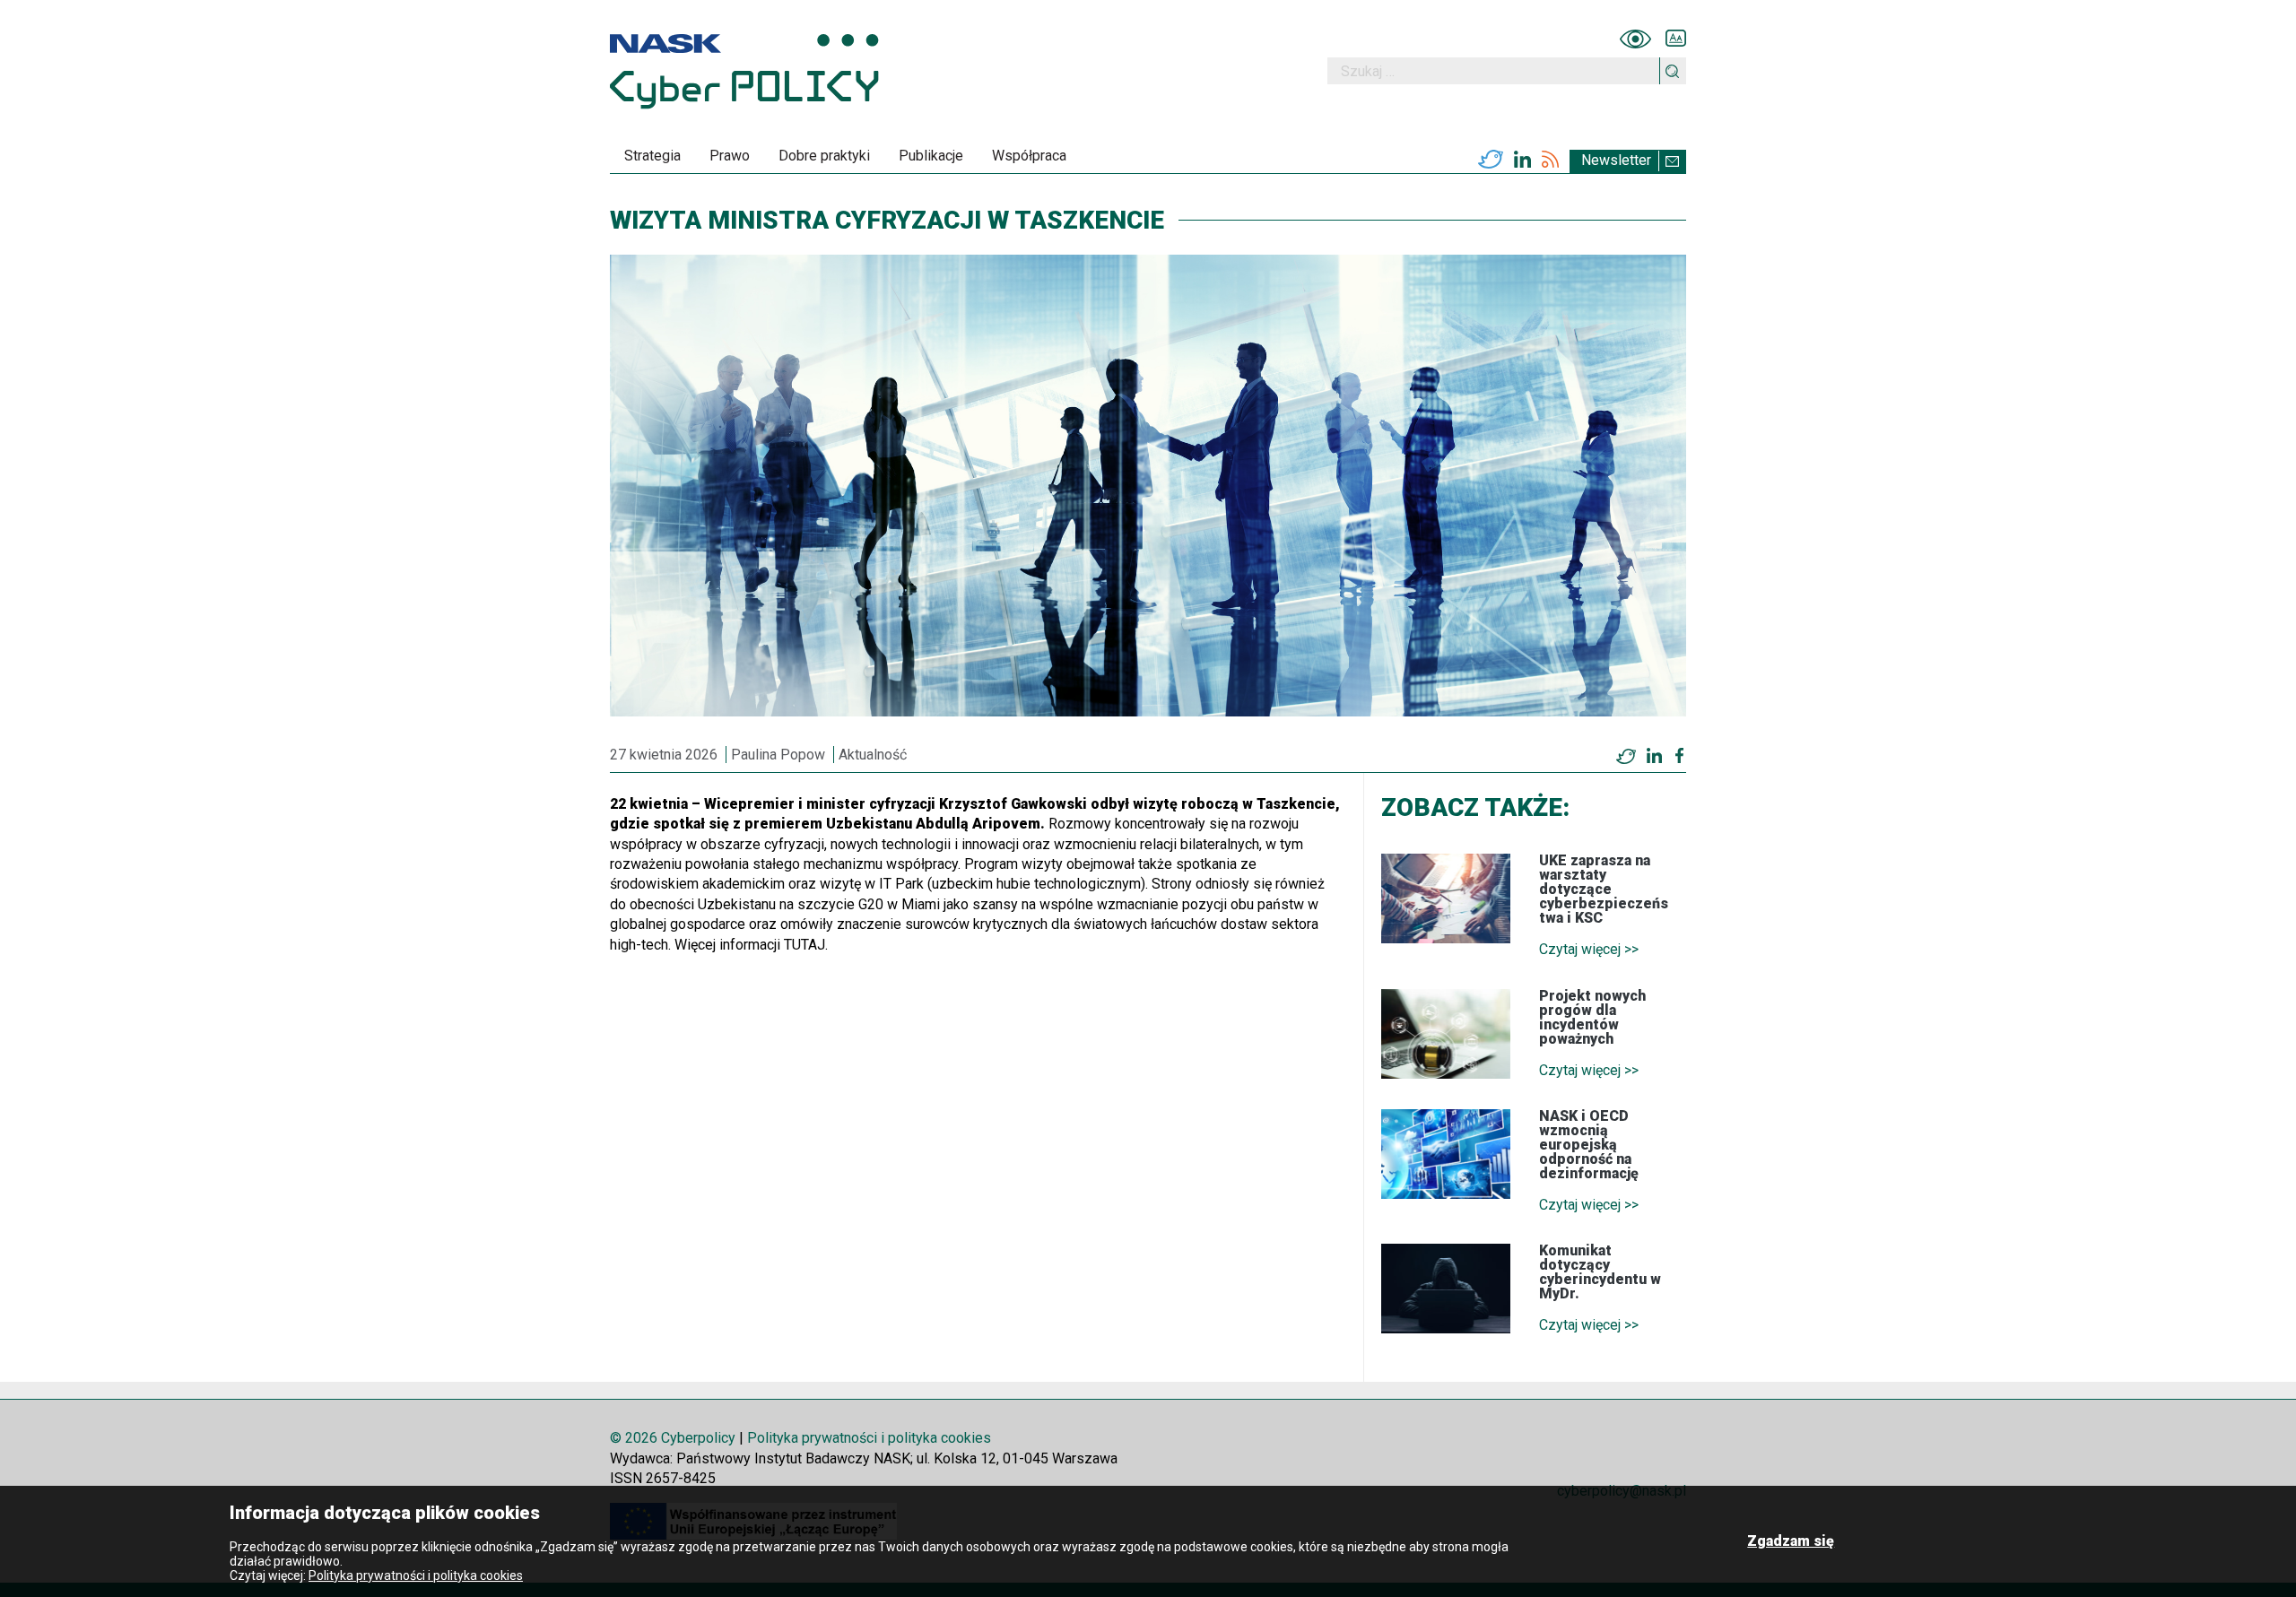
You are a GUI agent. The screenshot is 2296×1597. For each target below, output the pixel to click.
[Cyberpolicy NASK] (744, 71)
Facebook (1679, 756)
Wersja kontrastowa (1635, 39)
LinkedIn (1522, 160)
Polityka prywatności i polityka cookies (869, 1438)
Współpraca (1029, 156)
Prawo (730, 156)
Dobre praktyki (824, 156)
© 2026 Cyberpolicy (673, 1438)
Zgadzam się (1791, 1541)
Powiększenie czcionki (1676, 39)
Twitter (1491, 160)
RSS (1550, 160)
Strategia (652, 156)
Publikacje (931, 156)
